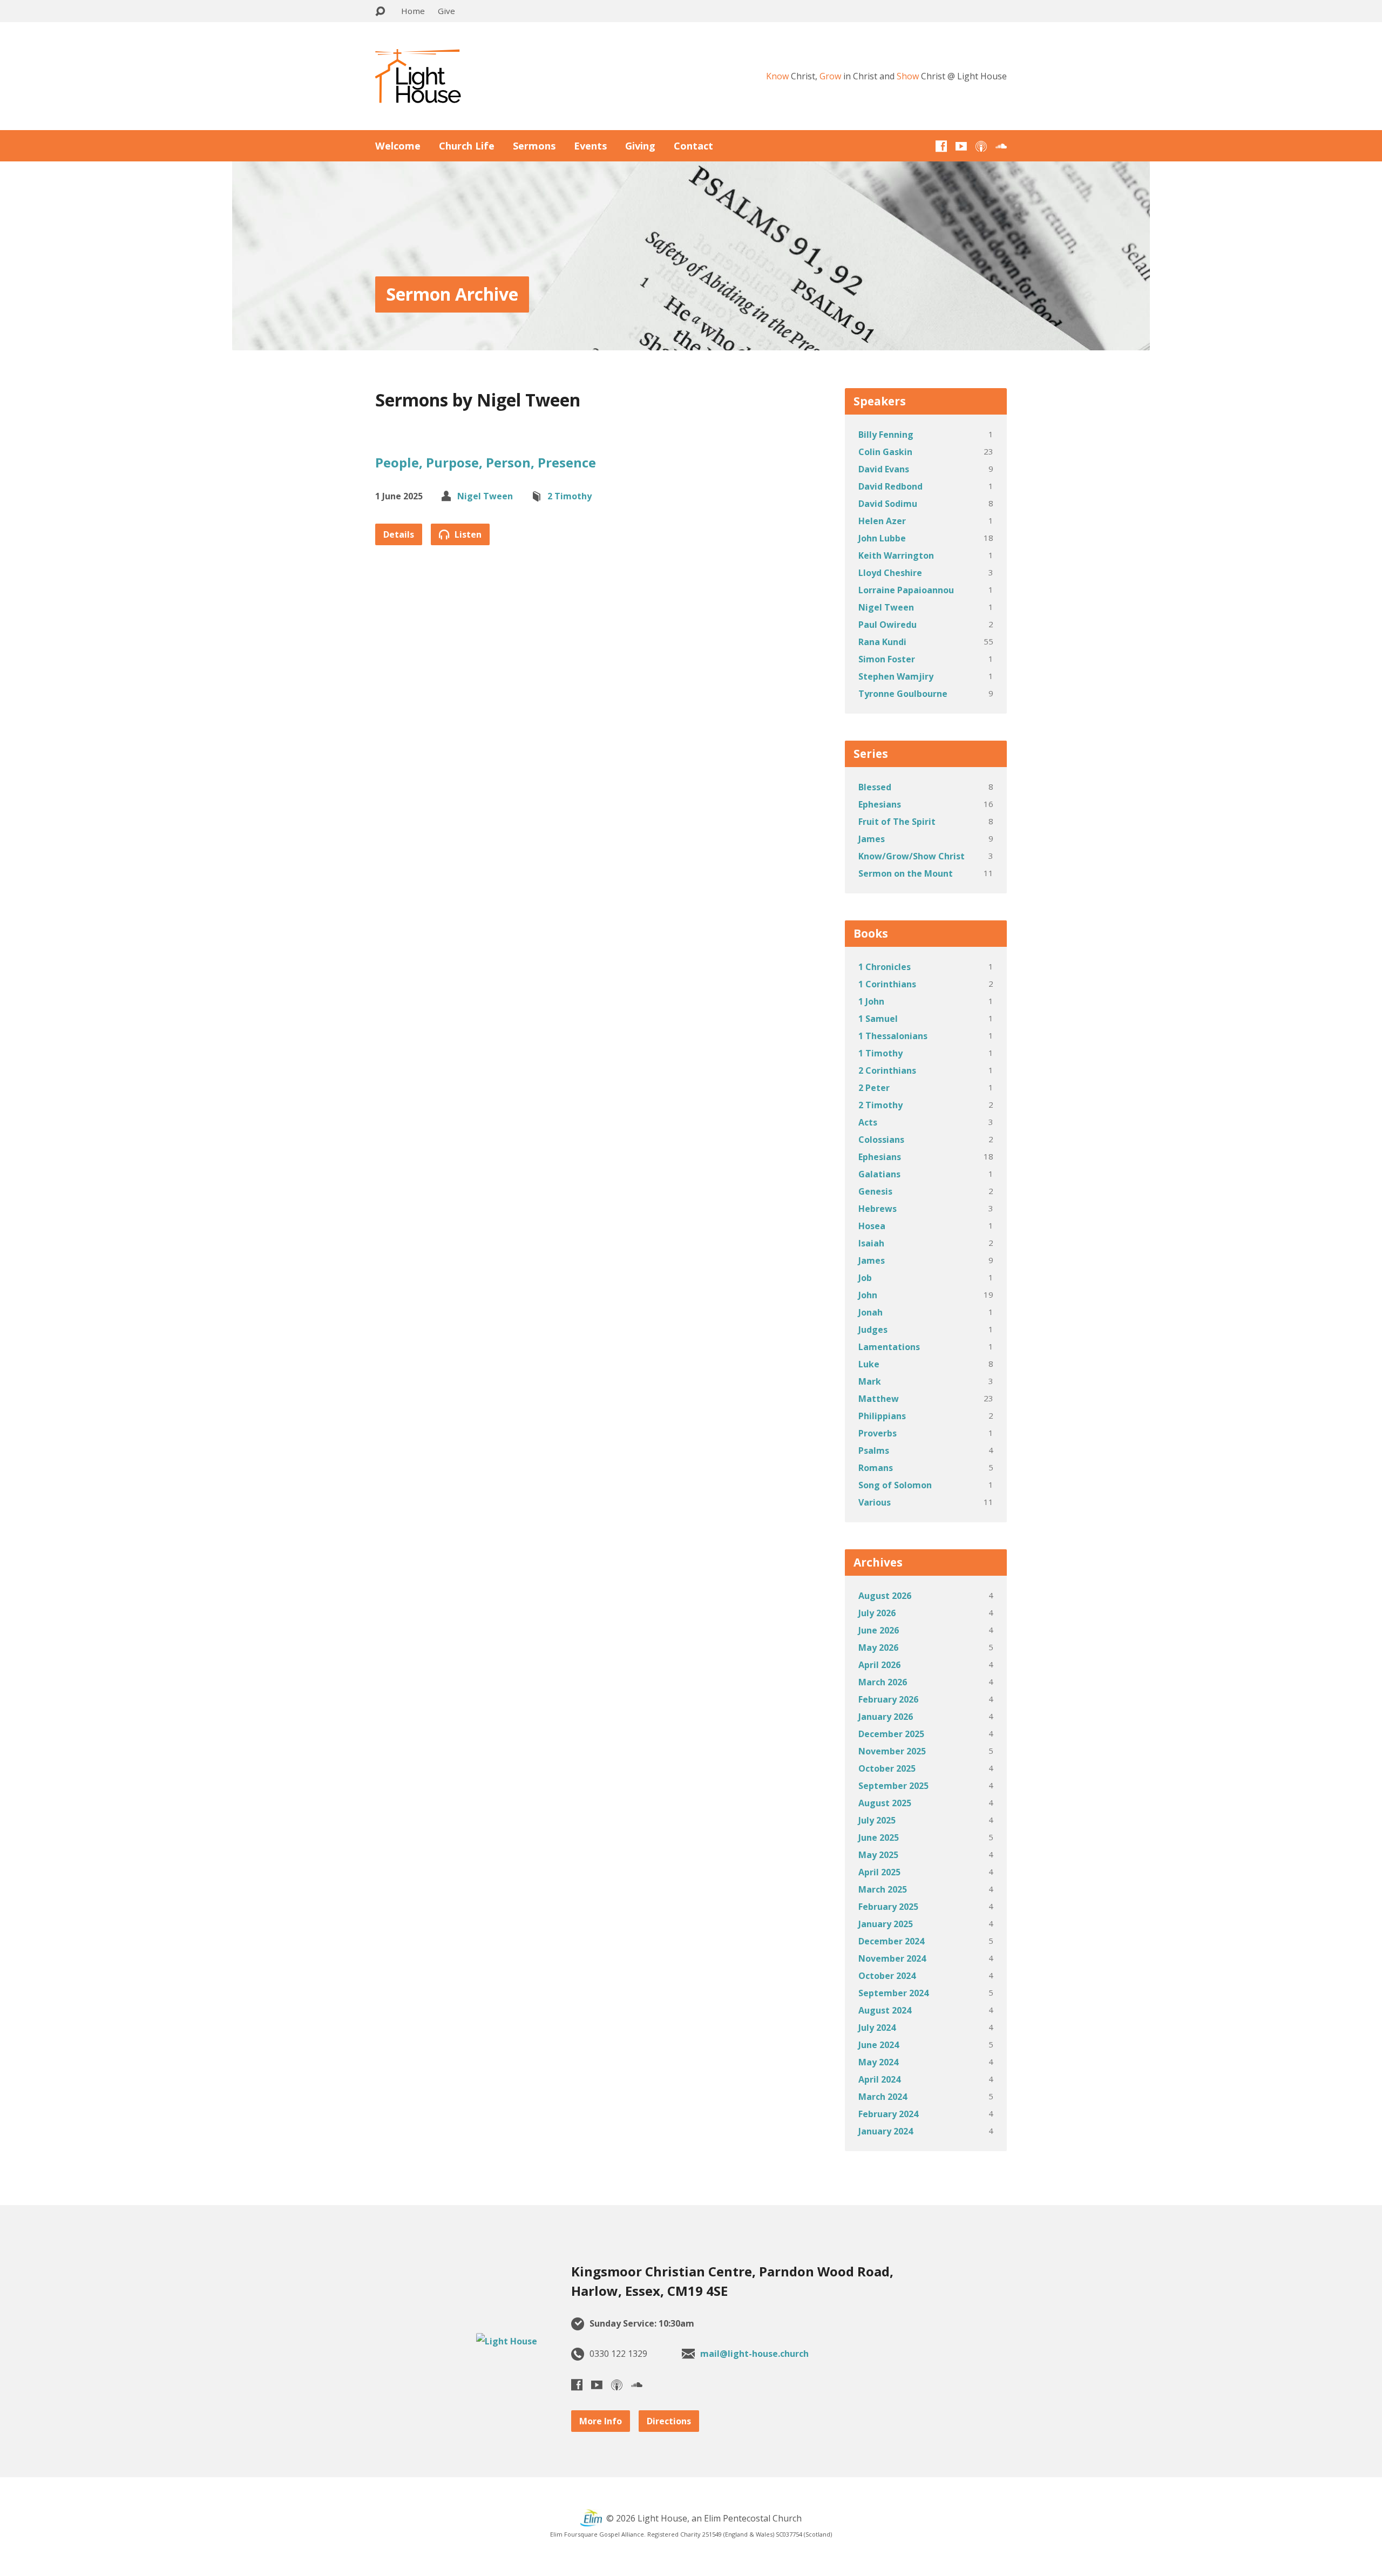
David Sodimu (888, 504)
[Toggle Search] (380, 12)
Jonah (870, 1312)
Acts (868, 1122)
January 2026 (886, 1717)
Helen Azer (882, 521)
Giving (640, 146)
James (872, 839)
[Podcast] (981, 146)
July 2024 (877, 2028)
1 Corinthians (887, 984)
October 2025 (887, 1768)
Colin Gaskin (885, 452)
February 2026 (888, 1699)
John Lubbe (882, 538)
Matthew (879, 1399)
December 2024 (891, 1941)
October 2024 (887, 1976)
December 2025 (891, 1734)
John (868, 1295)
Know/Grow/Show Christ (912, 856)
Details (399, 534)
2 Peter (874, 1088)
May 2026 (878, 1648)
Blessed (875, 787)
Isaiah (871, 1243)
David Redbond (890, 486)
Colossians (881, 1140)
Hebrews (878, 1209)
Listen (467, 534)
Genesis (875, 1191)
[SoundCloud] (1001, 146)
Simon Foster (887, 659)
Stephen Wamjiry (896, 676)
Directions (669, 2421)
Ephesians (880, 804)
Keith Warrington (896, 555)
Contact (693, 146)
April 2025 (879, 1872)
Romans (876, 1468)
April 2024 (879, 2079)
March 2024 (883, 2097)
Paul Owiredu (888, 625)
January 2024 (886, 2131)
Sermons (534, 146)
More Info (601, 2421)
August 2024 (885, 2010)
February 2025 (888, 1907)
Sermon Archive (452, 294)
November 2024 (892, 1958)
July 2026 (877, 1613)
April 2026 (879, 1665)
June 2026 (879, 1630)
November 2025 (892, 1751)
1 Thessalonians (893, 1036)
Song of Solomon (895, 1485)
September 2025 (893, 1786)
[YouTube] (961, 146)
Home (413, 11)
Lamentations (889, 1347)
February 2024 (888, 2114)
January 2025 (886, 1924)
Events (590, 146)
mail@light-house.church (754, 2354)
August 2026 (885, 1596)
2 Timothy (570, 496)
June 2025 (879, 1838)
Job (865, 1278)
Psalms (874, 1450)
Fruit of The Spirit (897, 822)
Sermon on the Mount (906, 873)
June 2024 (879, 2045)
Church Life (467, 146)
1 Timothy (880, 1053)
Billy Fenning (886, 435)
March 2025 (883, 1889)
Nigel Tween (485, 496)
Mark (870, 1381)
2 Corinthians (887, 1070)
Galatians (879, 1174)
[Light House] (507, 2341)
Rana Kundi (882, 642)
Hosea (872, 1226)
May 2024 (878, 2062)
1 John (871, 1001)
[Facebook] (941, 146)
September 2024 (893, 1993)
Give (446, 11)
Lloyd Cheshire (890, 573)
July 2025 (877, 1820)
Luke (869, 1364)
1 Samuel (878, 1019)
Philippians (882, 1416)
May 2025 (878, 1855)
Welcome (398, 146)
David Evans (884, 469)
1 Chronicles (885, 967)
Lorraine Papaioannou (906, 590)
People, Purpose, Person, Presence (486, 462)
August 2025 (885, 1803)
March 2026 (883, 1682)
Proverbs (878, 1433)
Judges (873, 1330)
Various (875, 1502)
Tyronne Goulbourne (903, 694)
